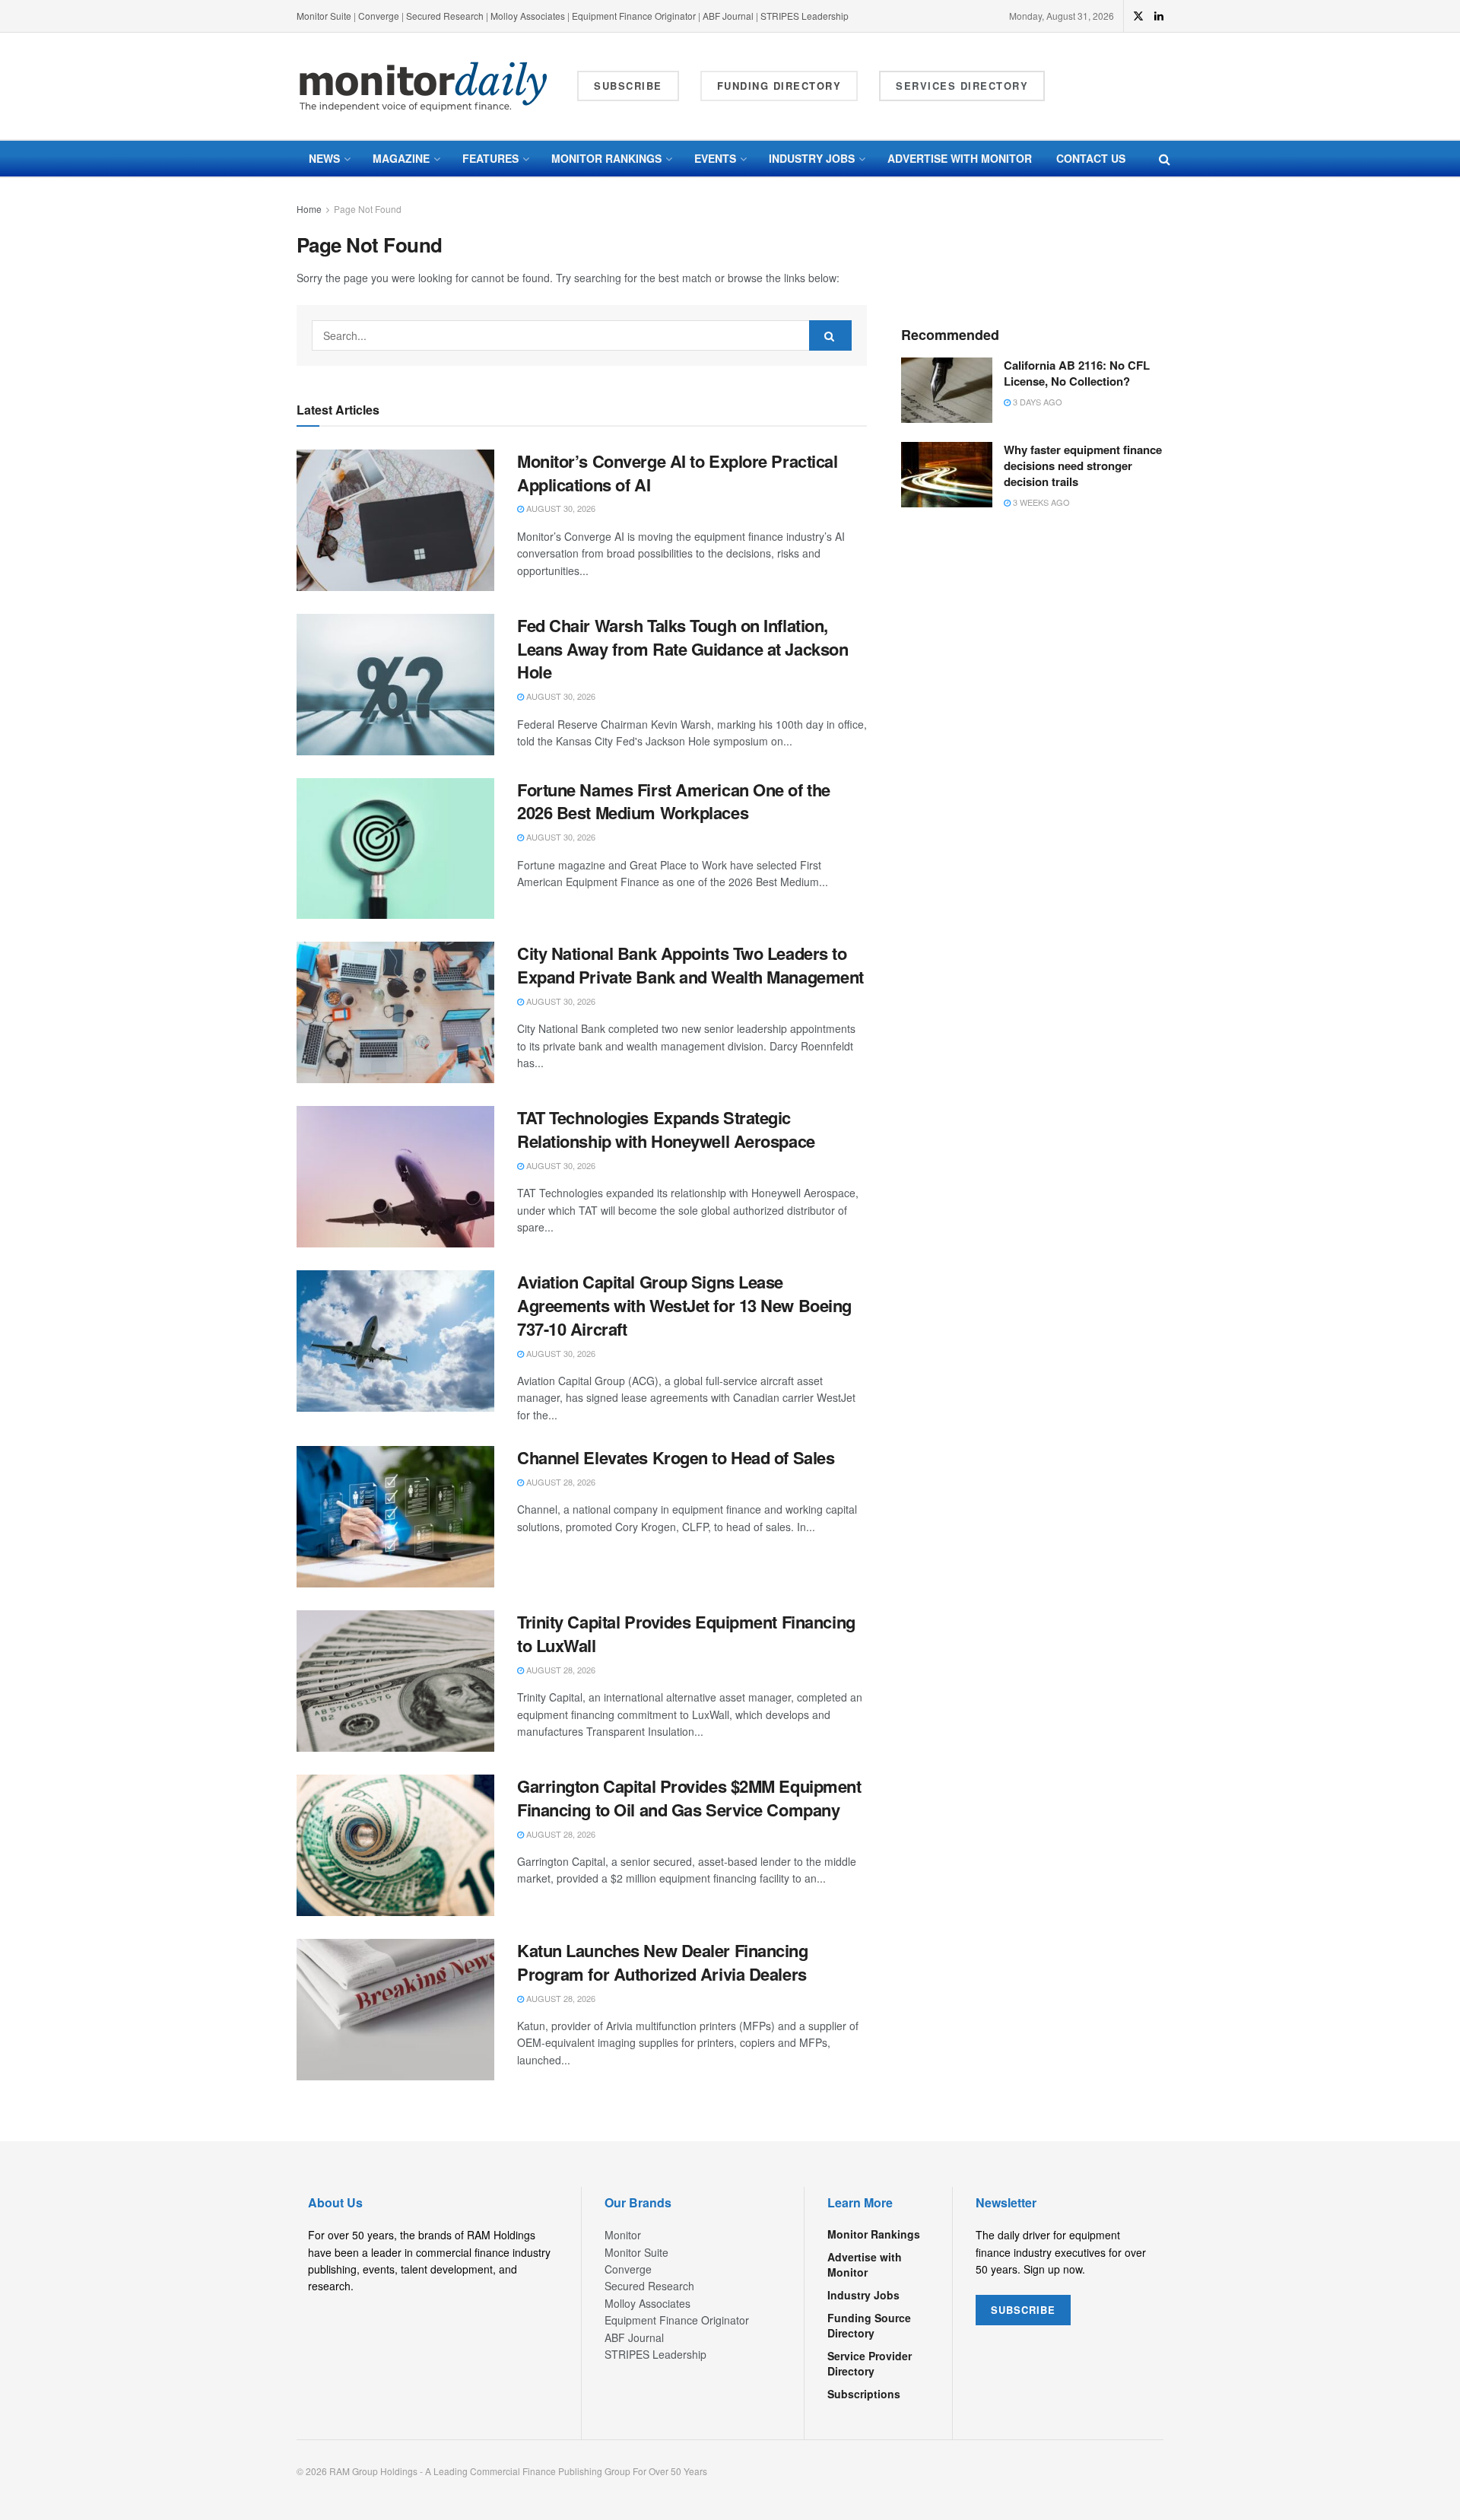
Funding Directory (779, 86)
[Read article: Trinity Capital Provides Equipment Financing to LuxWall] (395, 1681)
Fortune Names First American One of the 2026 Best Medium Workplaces (674, 801)
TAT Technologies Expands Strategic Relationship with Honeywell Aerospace (666, 1129)
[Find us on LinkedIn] (1159, 16)
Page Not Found (368, 209)
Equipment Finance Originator (634, 16)
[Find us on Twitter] (1138, 16)
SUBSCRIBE (1023, 2310)
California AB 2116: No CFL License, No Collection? (1077, 373)
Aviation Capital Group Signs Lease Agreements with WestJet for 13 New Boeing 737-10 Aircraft (684, 1305)
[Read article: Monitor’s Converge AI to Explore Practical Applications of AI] (395, 520)
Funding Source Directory (869, 2325)
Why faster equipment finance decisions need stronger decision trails (1083, 466)
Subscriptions (864, 2394)
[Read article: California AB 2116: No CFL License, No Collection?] (947, 390)
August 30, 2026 (560, 508)
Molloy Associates (529, 16)
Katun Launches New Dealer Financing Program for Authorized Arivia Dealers (663, 1962)
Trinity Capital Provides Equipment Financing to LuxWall (686, 1633)
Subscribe (628, 86)
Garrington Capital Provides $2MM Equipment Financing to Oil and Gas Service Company (689, 1798)
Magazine (401, 158)
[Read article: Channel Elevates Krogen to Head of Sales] (395, 1517)
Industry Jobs (812, 158)
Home (309, 209)
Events (715, 158)
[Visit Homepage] (424, 86)
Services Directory (962, 86)
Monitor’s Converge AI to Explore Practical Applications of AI (678, 473)
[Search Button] (1165, 159)
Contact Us (1091, 158)
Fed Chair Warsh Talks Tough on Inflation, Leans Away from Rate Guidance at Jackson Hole (682, 649)
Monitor (623, 2235)
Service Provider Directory (870, 2363)
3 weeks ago (1040, 502)
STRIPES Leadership (805, 16)
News (324, 158)
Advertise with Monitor (960, 158)
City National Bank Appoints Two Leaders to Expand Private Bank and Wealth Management (690, 965)
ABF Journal (728, 16)
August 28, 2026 (560, 1482)
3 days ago (1036, 402)
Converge (379, 16)
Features (490, 158)
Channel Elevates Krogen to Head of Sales (676, 1457)
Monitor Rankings (606, 158)
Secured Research (445, 16)
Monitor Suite (324, 16)
